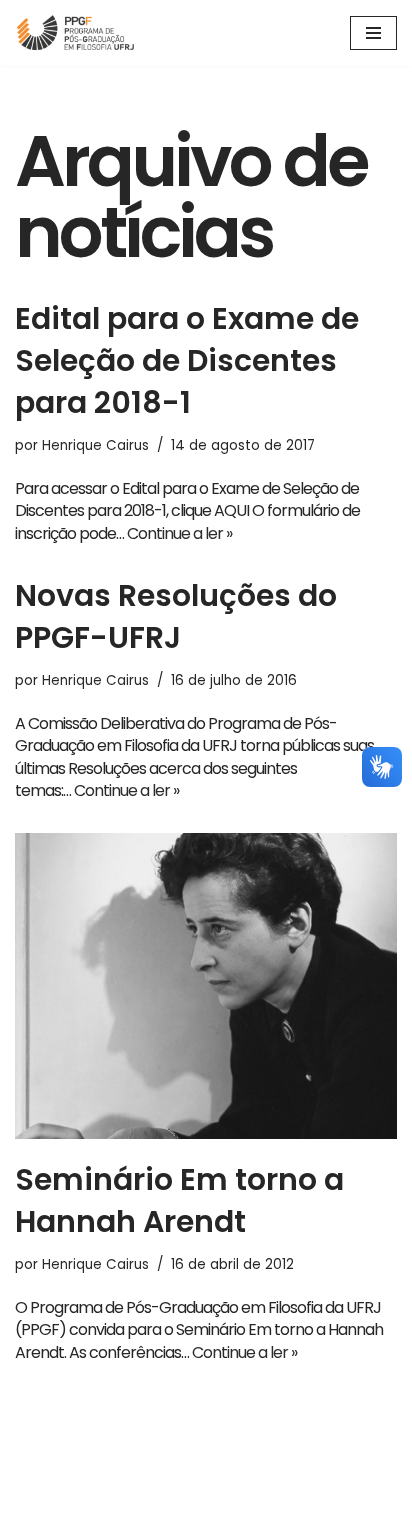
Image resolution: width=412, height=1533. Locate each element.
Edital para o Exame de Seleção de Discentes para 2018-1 (187, 360)
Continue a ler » (179, 533)
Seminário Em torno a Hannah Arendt (179, 1200)
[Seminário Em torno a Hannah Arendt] (206, 986)
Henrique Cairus (95, 445)
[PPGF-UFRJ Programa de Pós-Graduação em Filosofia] (75, 33)
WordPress (261, 1513)
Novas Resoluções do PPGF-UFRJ (176, 616)
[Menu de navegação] (373, 33)
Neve (130, 1513)
